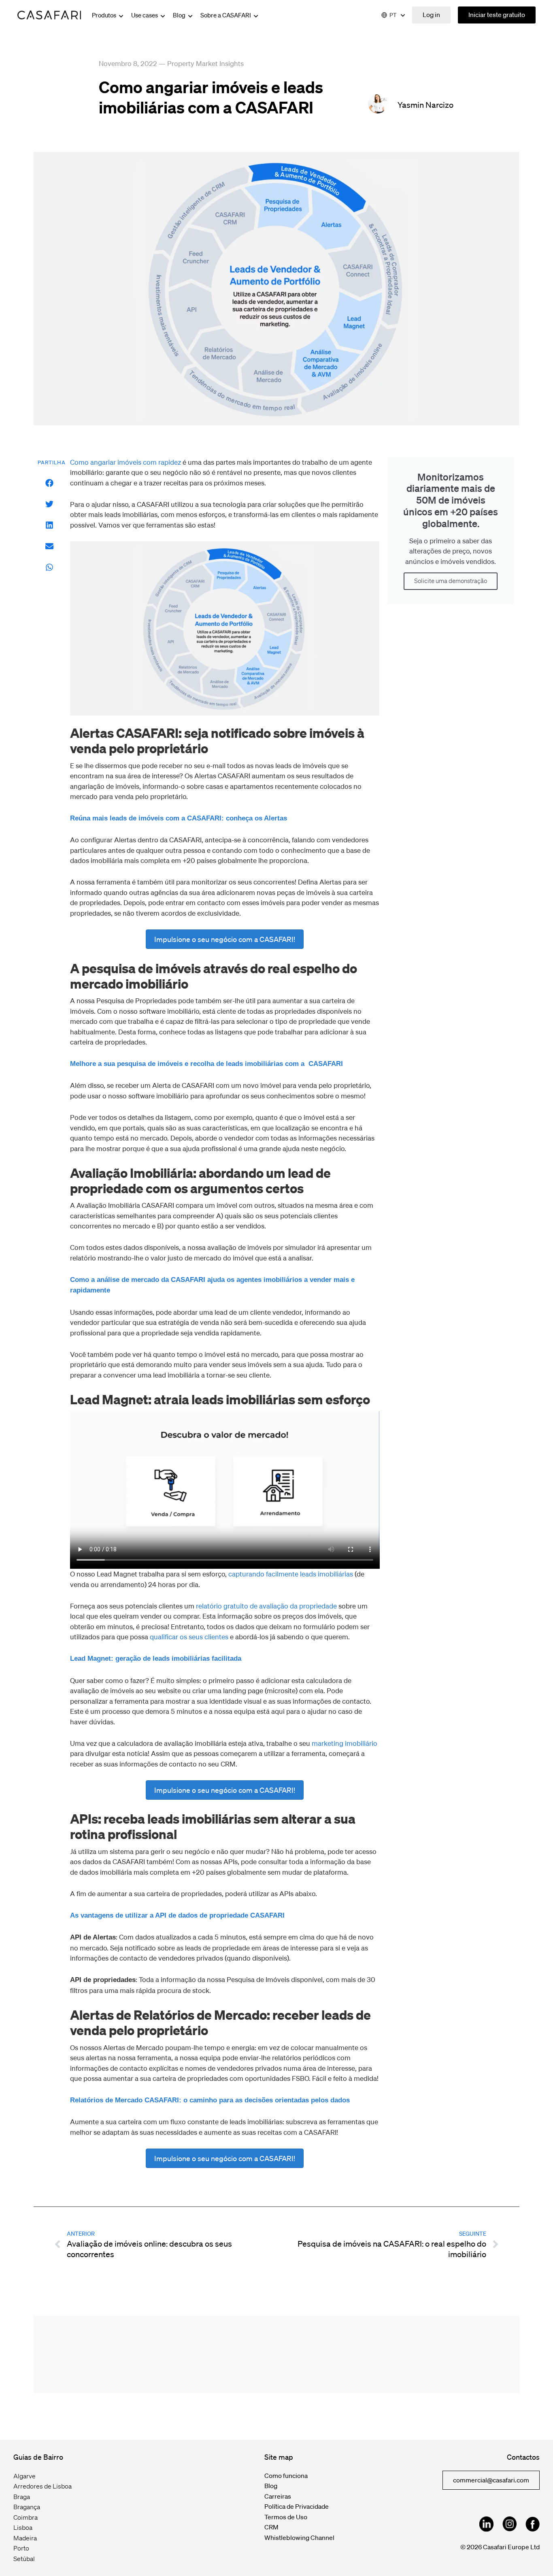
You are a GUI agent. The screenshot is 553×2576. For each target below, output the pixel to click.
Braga (22, 2497)
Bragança (27, 2507)
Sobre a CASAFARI (226, 15)
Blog (180, 15)
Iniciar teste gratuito (497, 15)
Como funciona (286, 2476)
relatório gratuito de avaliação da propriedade (266, 1606)
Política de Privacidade (297, 2506)
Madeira (25, 2538)
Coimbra (26, 2517)
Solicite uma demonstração (451, 581)
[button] (50, 483)
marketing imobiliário (345, 1743)
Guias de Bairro (38, 2457)
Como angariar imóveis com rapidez (125, 462)
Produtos (105, 15)
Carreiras (278, 2496)
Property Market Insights (205, 63)
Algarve (24, 2476)
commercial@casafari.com (491, 2480)
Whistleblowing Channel (299, 2538)
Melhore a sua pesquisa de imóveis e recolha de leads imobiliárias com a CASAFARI (206, 1064)
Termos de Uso (286, 2517)
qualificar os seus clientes (189, 1637)
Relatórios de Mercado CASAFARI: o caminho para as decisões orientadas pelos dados (210, 2100)
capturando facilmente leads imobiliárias (291, 1574)
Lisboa (23, 2527)
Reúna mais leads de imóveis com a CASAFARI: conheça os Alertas (179, 818)
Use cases (145, 15)
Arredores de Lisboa (43, 2486)
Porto (21, 2548)
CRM (271, 2527)
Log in (431, 15)
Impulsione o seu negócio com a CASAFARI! (225, 939)
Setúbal (24, 2559)
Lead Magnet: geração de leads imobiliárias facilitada (156, 1659)
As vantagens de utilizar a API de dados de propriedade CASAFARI (177, 1915)
